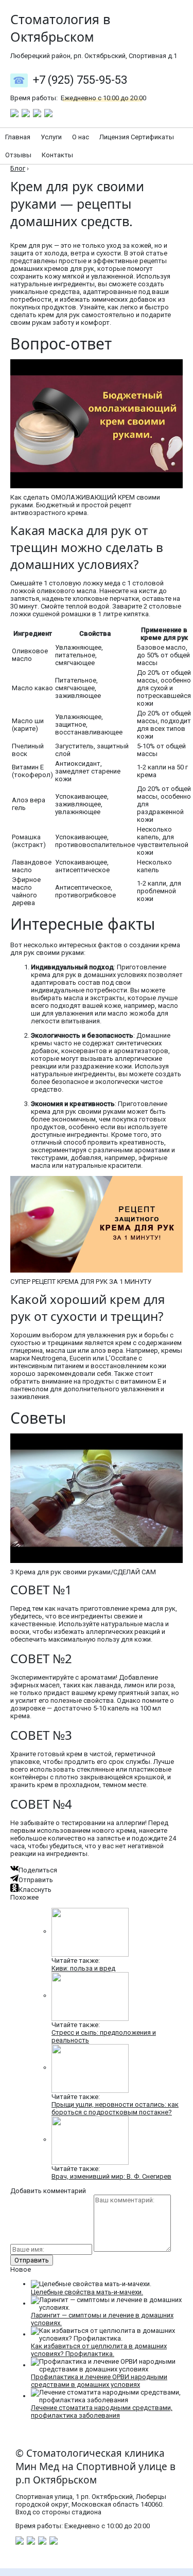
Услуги (51, 137)
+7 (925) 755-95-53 (80, 80)
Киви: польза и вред (83, 1968)
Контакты (57, 155)
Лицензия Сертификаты (137, 137)
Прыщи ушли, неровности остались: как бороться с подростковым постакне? (115, 2108)
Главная (18, 137)
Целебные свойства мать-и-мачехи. (87, 2292)
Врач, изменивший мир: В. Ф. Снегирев (111, 2176)
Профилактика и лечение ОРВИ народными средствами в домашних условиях (99, 2381)
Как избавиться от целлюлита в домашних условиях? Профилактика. (99, 2350)
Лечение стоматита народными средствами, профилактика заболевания (102, 2412)
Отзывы (18, 155)
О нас (81, 137)
